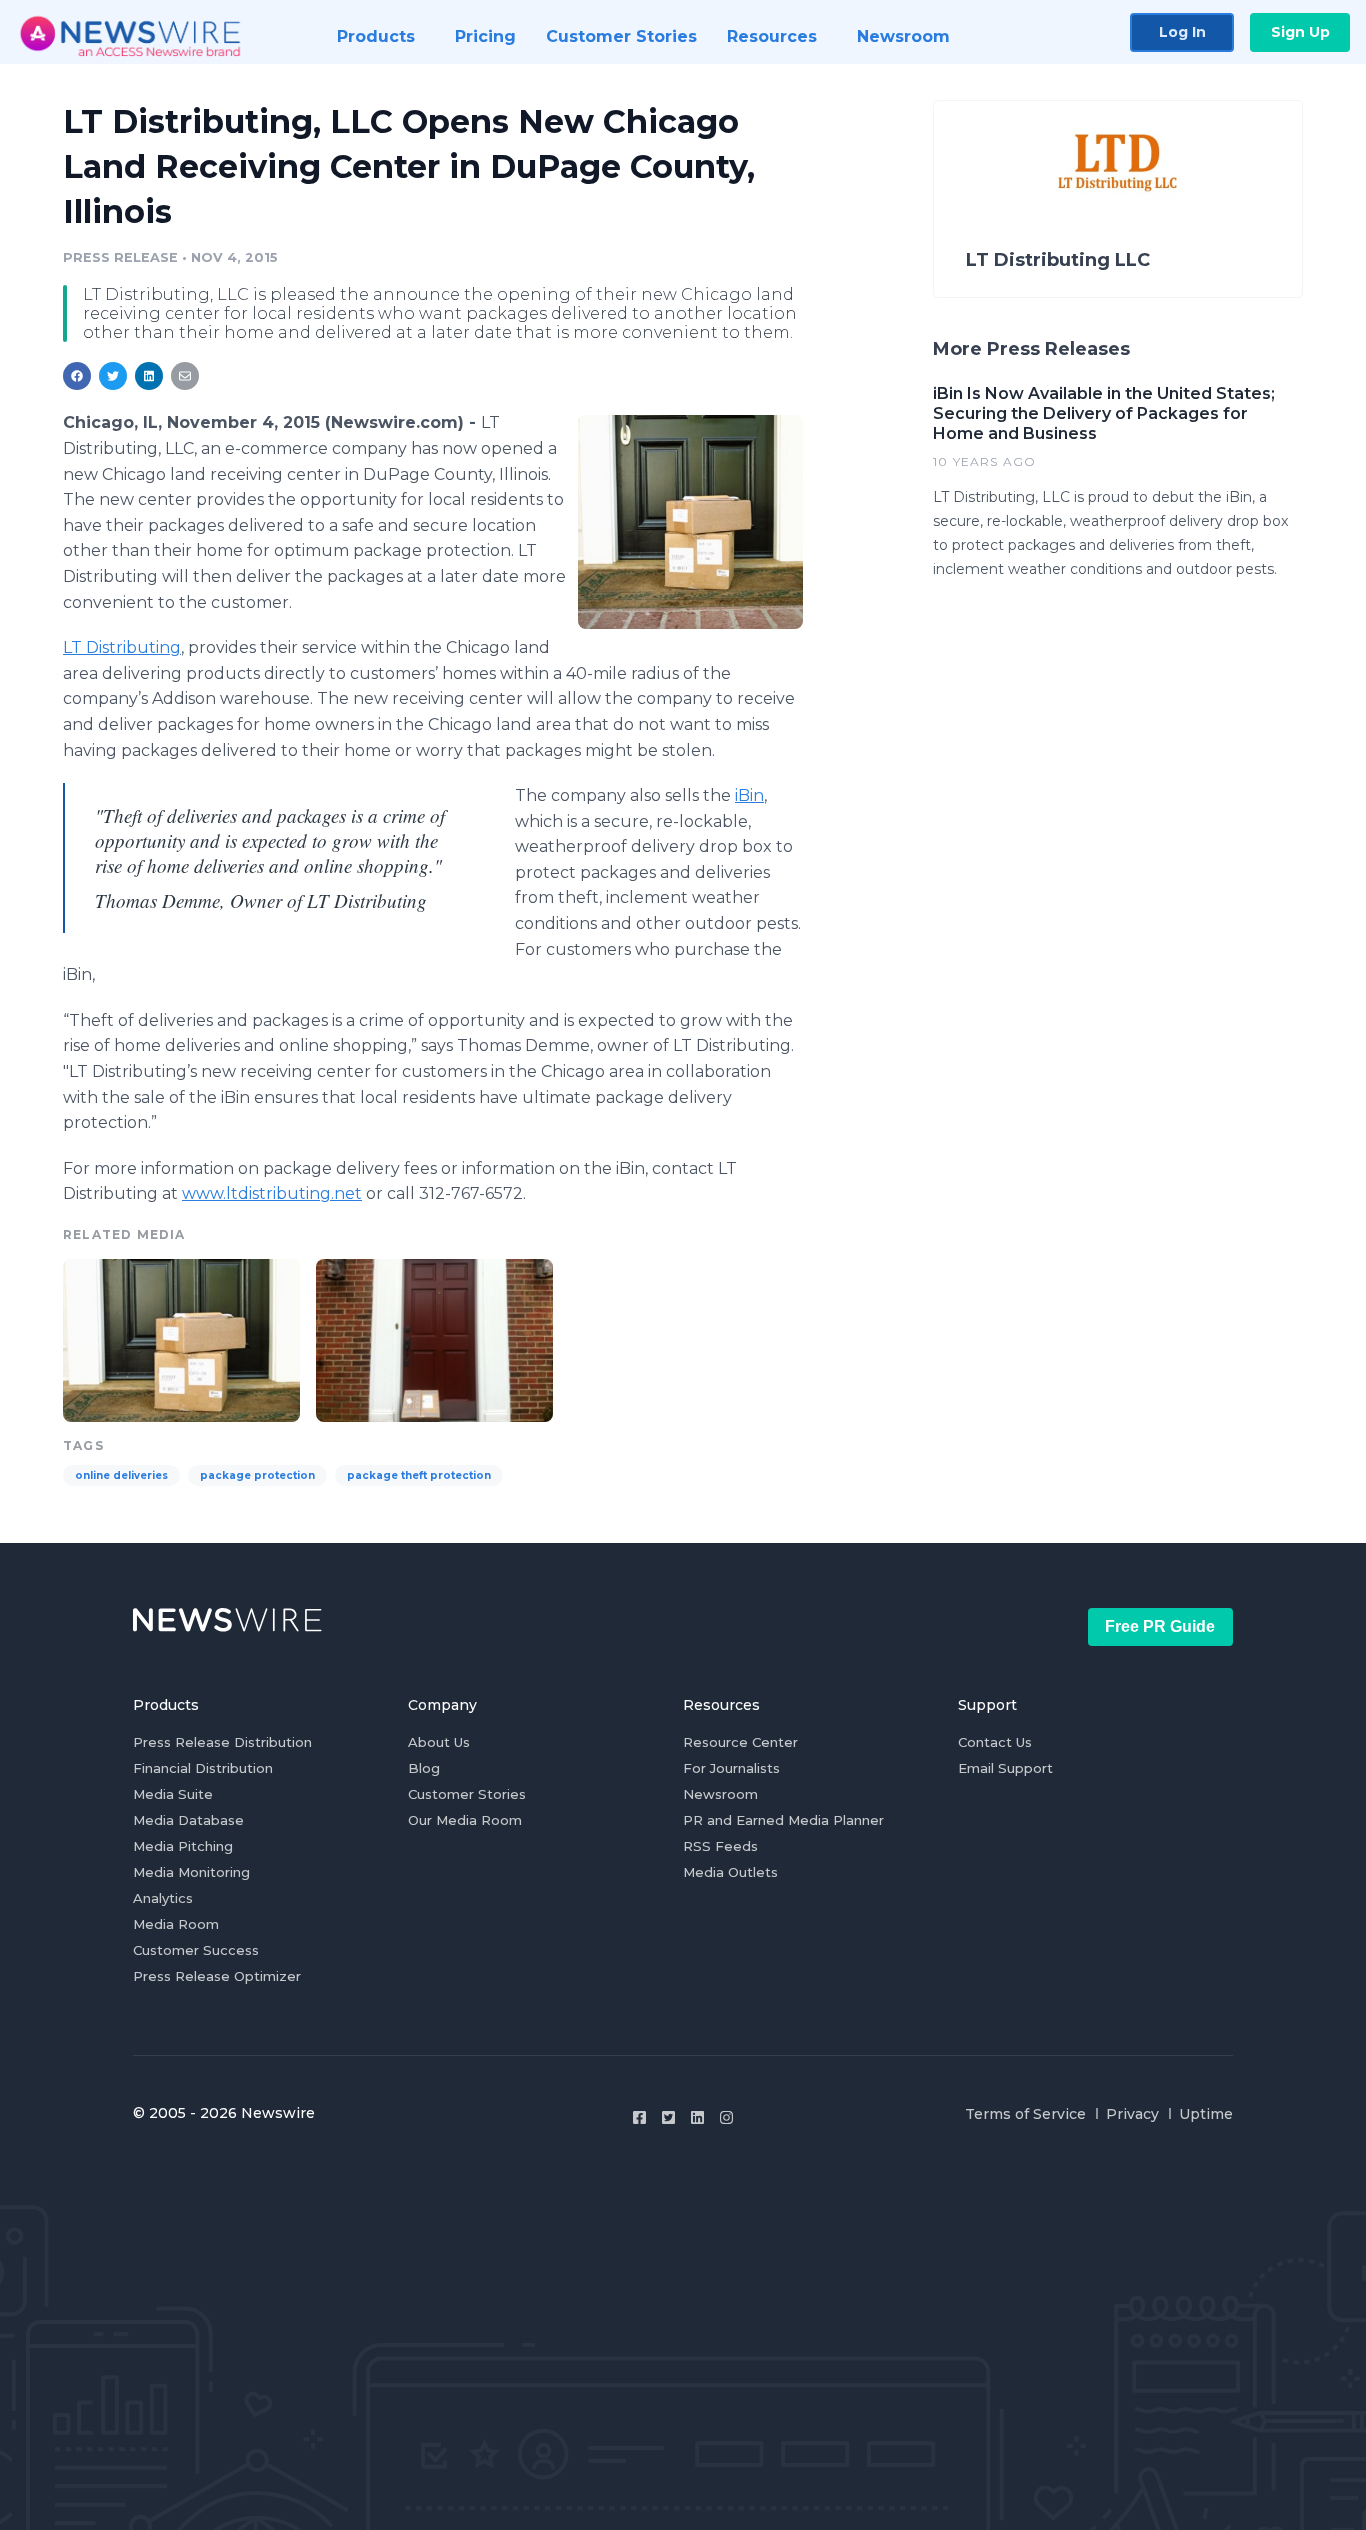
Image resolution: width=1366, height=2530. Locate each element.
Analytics (163, 1898)
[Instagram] (726, 2117)
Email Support (1005, 1768)
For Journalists (731, 1768)
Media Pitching (183, 1846)
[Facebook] (639, 2117)
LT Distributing (122, 647)
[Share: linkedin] (149, 376)
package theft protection (419, 1475)
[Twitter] (668, 2117)
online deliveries (121, 1475)
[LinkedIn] (697, 2117)
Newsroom (720, 1794)
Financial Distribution (203, 1768)
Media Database (188, 1820)
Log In (1182, 32)
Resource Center (740, 1742)
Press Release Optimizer (217, 1976)
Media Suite (173, 1794)
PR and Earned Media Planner (783, 1820)
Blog (424, 1768)
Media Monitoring (191, 1872)
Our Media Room (465, 1820)
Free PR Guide (1160, 1626)
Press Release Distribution (222, 1742)
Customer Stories (467, 1794)
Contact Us (995, 1742)
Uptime (1206, 2114)
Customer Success (196, 1950)
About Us (439, 1742)
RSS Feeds (720, 1846)
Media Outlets (730, 1872)
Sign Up (1300, 32)
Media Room (176, 1924)
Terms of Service (1025, 2114)
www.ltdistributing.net (272, 1193)
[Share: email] (185, 376)
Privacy (1132, 2114)
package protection (257, 1475)
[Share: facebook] (77, 376)
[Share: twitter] (113, 376)
